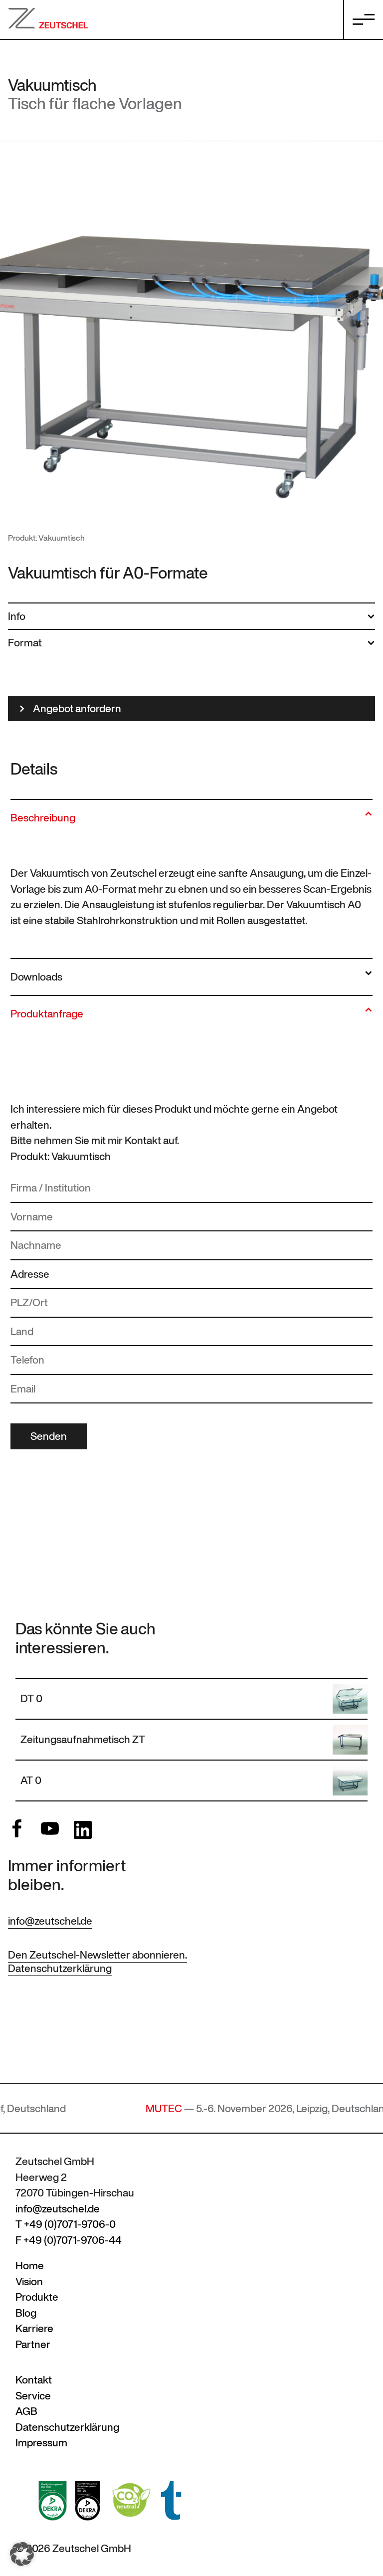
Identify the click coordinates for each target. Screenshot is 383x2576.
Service (33, 2396)
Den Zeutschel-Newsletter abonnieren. (97, 1955)
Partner (33, 2344)
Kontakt (34, 2380)
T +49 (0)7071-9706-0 (66, 2224)
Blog (26, 2313)
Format (25, 643)
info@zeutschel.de (50, 1921)
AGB (26, 2411)
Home (30, 2266)
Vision (29, 2281)
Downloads (36, 977)
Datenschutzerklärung (60, 1968)
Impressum (41, 2443)
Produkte (37, 2297)
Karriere (34, 2328)
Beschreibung (43, 818)
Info (17, 616)
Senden (49, 1436)
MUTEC (112, 2108)
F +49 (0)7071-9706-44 (69, 2240)
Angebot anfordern (77, 708)
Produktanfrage (47, 1014)
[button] (22, 2554)
